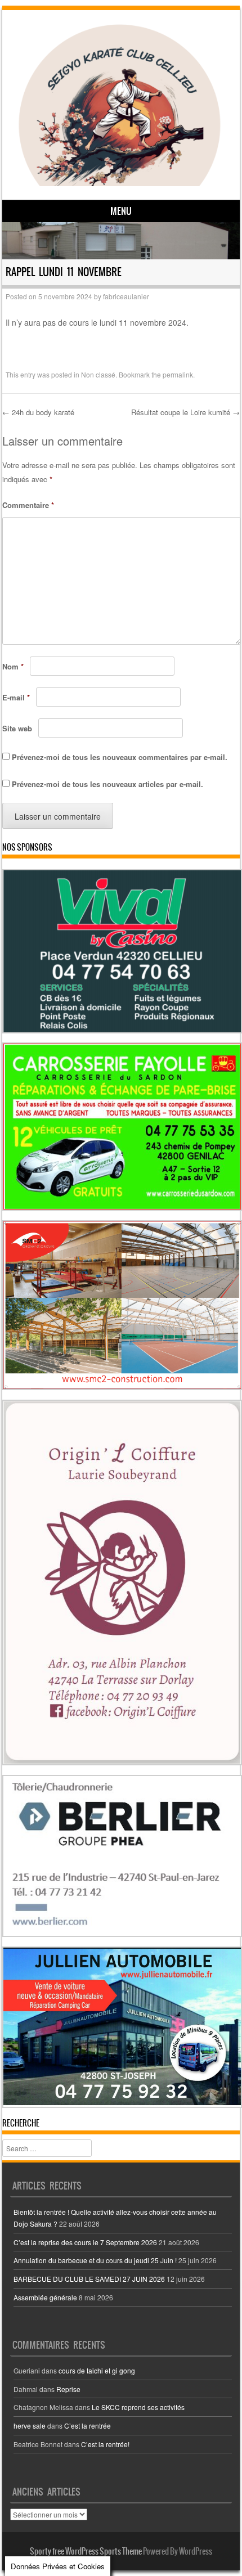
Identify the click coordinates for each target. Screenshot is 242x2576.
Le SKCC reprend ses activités (138, 2407)
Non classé (98, 374)
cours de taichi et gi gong (97, 2370)
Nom (13, 666)
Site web (17, 728)
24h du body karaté (38, 412)
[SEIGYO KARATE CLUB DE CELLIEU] (119, 104)
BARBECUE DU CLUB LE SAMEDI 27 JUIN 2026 (89, 2279)
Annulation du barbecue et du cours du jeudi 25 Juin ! (95, 2260)
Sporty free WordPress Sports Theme (86, 2551)
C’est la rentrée (88, 2426)
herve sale (30, 2426)
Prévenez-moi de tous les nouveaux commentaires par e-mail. (120, 757)
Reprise (68, 2389)
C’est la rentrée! (105, 2444)
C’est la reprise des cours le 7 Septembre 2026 (85, 2242)
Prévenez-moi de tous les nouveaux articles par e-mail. (107, 784)
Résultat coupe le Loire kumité (185, 412)
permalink (178, 374)
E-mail (16, 697)
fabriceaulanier (126, 296)
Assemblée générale (45, 2297)
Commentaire (28, 505)
